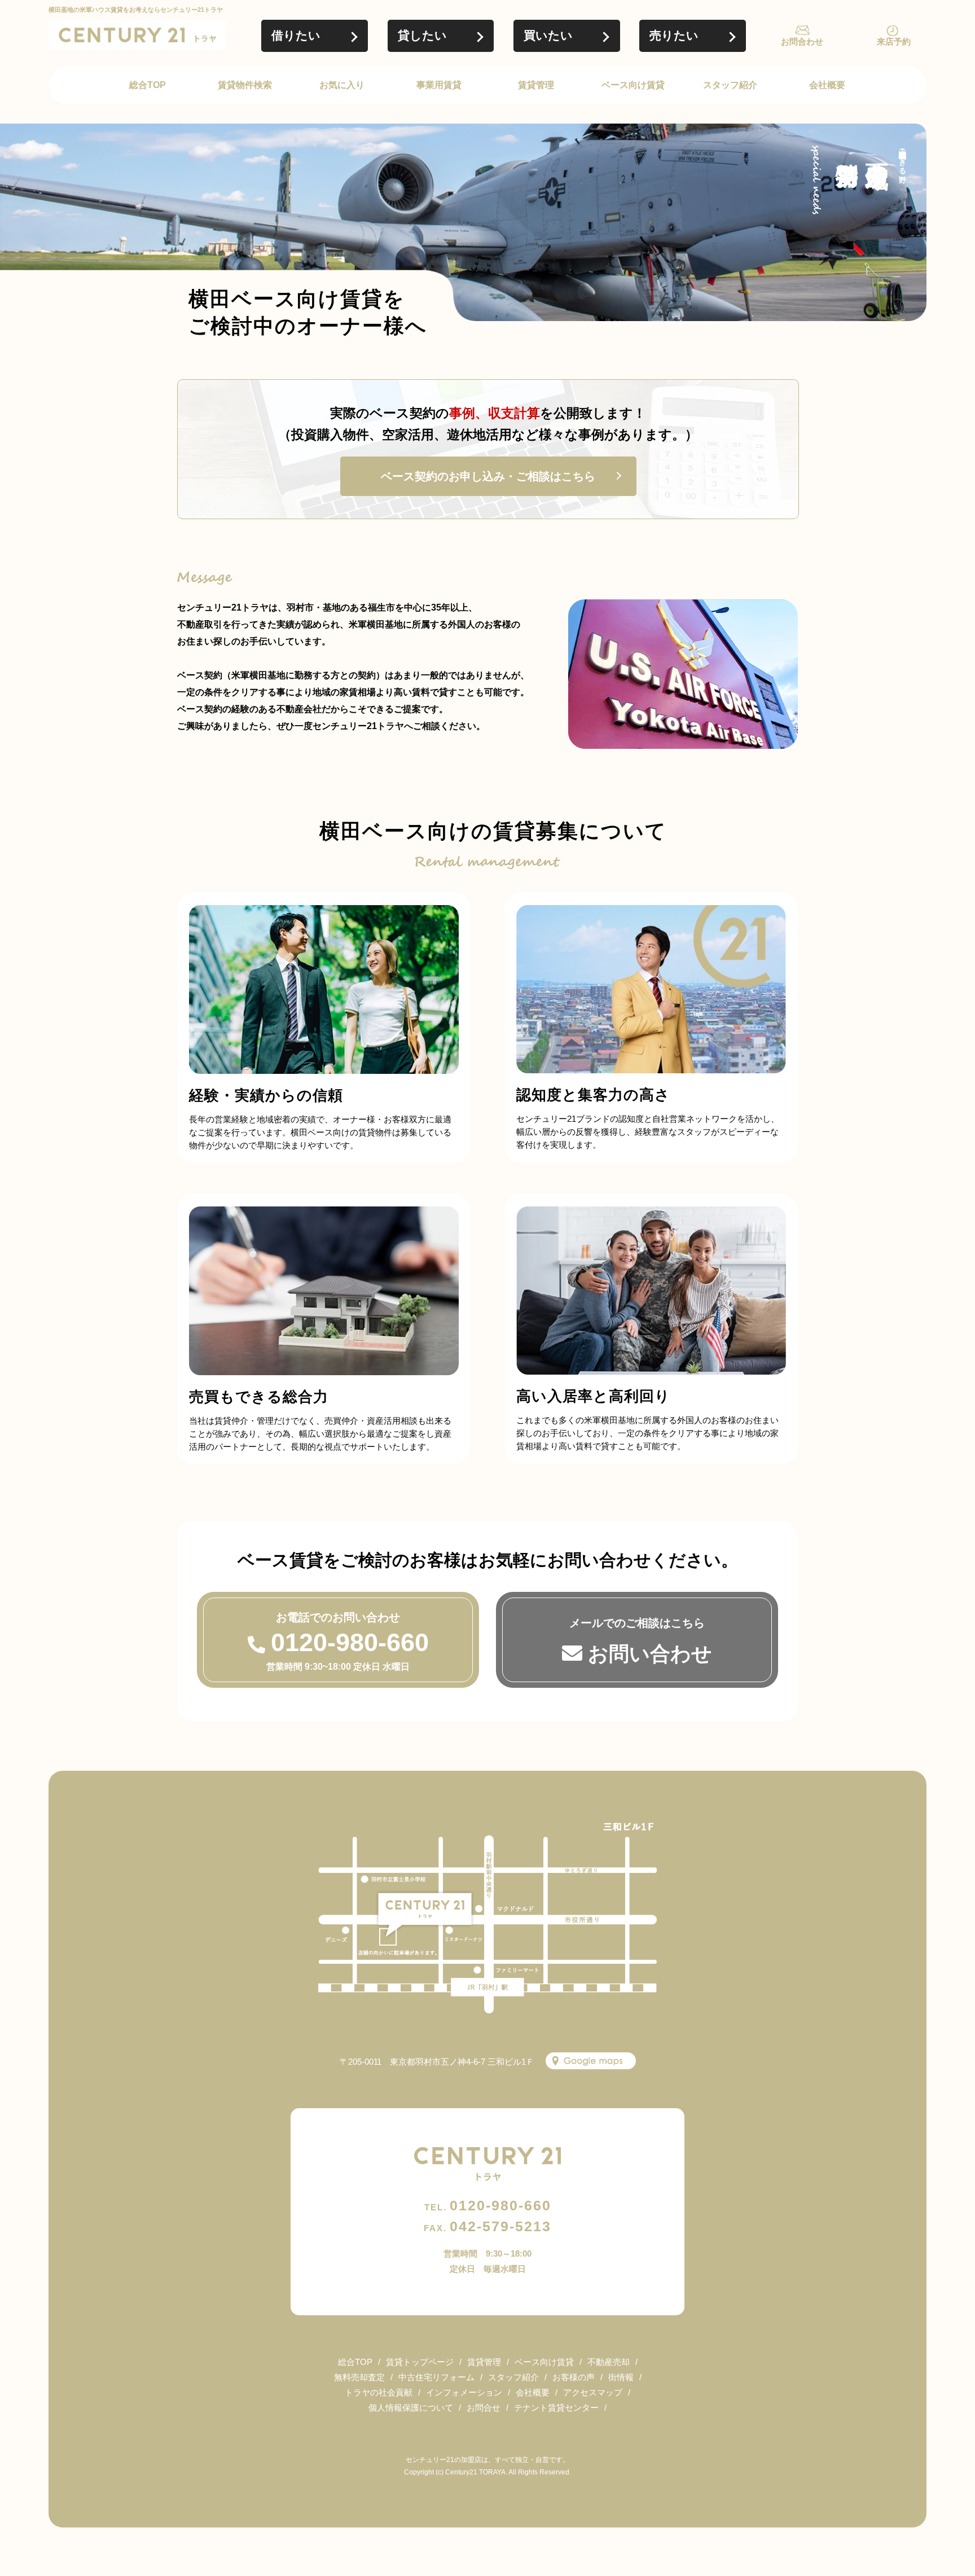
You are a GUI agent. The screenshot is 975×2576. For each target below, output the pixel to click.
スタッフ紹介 (730, 85)
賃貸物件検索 (245, 85)
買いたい (548, 35)
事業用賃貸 (439, 85)
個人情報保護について (411, 2408)
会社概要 (827, 85)
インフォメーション (464, 2392)
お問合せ (484, 2408)
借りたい (296, 35)
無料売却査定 (359, 2377)
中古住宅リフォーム (436, 2377)
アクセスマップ (593, 2392)
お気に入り (342, 85)
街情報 (621, 2377)
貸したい (422, 35)
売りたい (674, 35)
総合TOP (148, 85)
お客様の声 (574, 2377)
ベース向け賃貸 (633, 85)
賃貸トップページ (420, 2362)
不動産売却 (609, 2362)
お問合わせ (802, 41)
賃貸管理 (536, 85)
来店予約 (894, 41)
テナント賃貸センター (556, 2408)
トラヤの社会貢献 (379, 2392)
